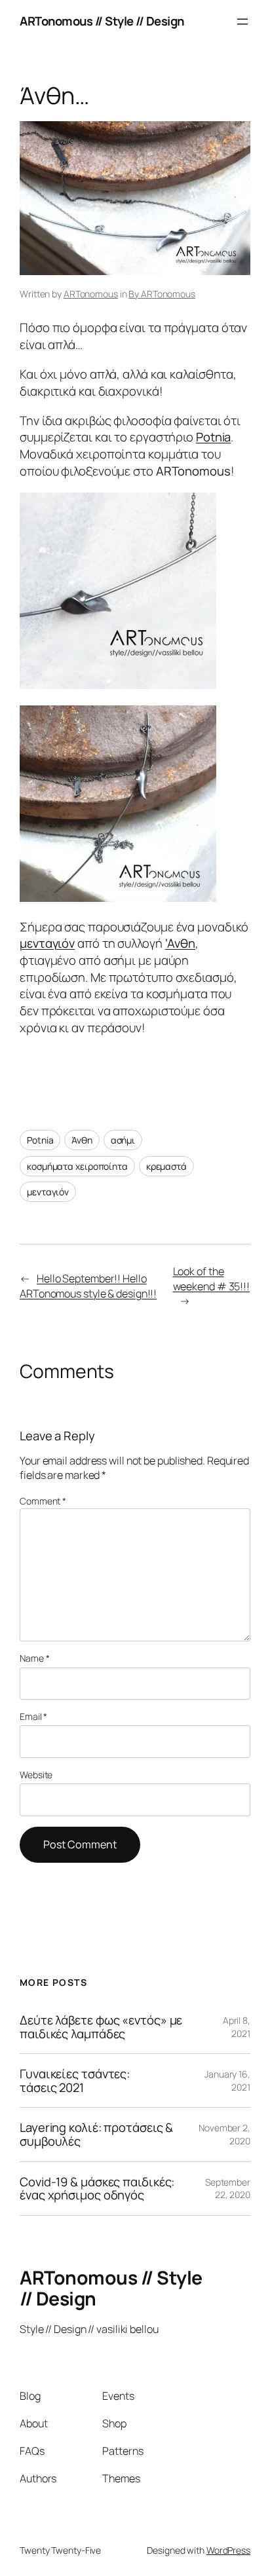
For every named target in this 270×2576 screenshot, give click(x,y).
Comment (43, 1501)
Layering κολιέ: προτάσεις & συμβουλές (96, 2134)
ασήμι (123, 1140)
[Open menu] (242, 22)
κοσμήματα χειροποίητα (77, 1166)
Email (33, 1716)
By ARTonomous (162, 294)
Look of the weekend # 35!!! (212, 1279)
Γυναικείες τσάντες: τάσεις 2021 (75, 2081)
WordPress (228, 2550)
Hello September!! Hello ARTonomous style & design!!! (88, 1286)
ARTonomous (91, 294)
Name (34, 1658)
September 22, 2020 (228, 2189)
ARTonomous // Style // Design (102, 21)
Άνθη (82, 1140)
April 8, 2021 (237, 2027)
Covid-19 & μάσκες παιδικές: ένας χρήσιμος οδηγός (97, 2189)
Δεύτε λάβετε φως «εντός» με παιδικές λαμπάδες (101, 2027)
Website (36, 1775)
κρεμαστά (166, 1166)
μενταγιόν (47, 943)
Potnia (213, 437)
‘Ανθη (181, 943)
